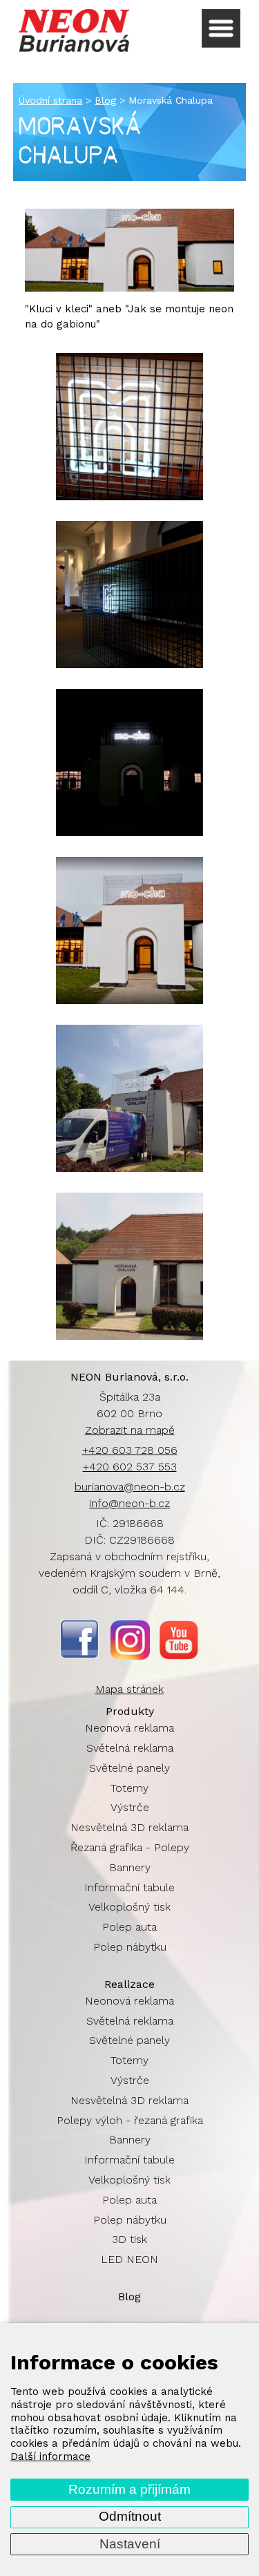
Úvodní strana (50, 100)
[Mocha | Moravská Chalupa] (129, 427)
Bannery (130, 1867)
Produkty (130, 1711)
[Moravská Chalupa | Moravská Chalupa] (129, 1098)
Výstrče (130, 1807)
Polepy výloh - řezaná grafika (130, 2120)
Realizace (129, 1984)
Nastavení (130, 2544)
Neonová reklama (129, 1728)
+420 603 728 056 (130, 1450)
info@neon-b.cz (129, 1503)
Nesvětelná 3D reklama (129, 1827)
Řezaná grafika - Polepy (130, 1847)
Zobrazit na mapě (130, 1430)
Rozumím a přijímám (129, 2489)
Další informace (50, 2456)
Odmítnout (130, 2516)
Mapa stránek (129, 1689)
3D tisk (129, 2239)
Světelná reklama (130, 1748)
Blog (129, 2296)
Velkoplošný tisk (129, 1907)
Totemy (129, 1788)
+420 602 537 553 (130, 1467)
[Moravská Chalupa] (130, 288)
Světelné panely (129, 1768)
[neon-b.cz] (74, 30)
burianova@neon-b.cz (130, 1487)
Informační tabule (129, 1887)
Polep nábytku (130, 1947)
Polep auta (129, 1927)
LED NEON (129, 2259)
